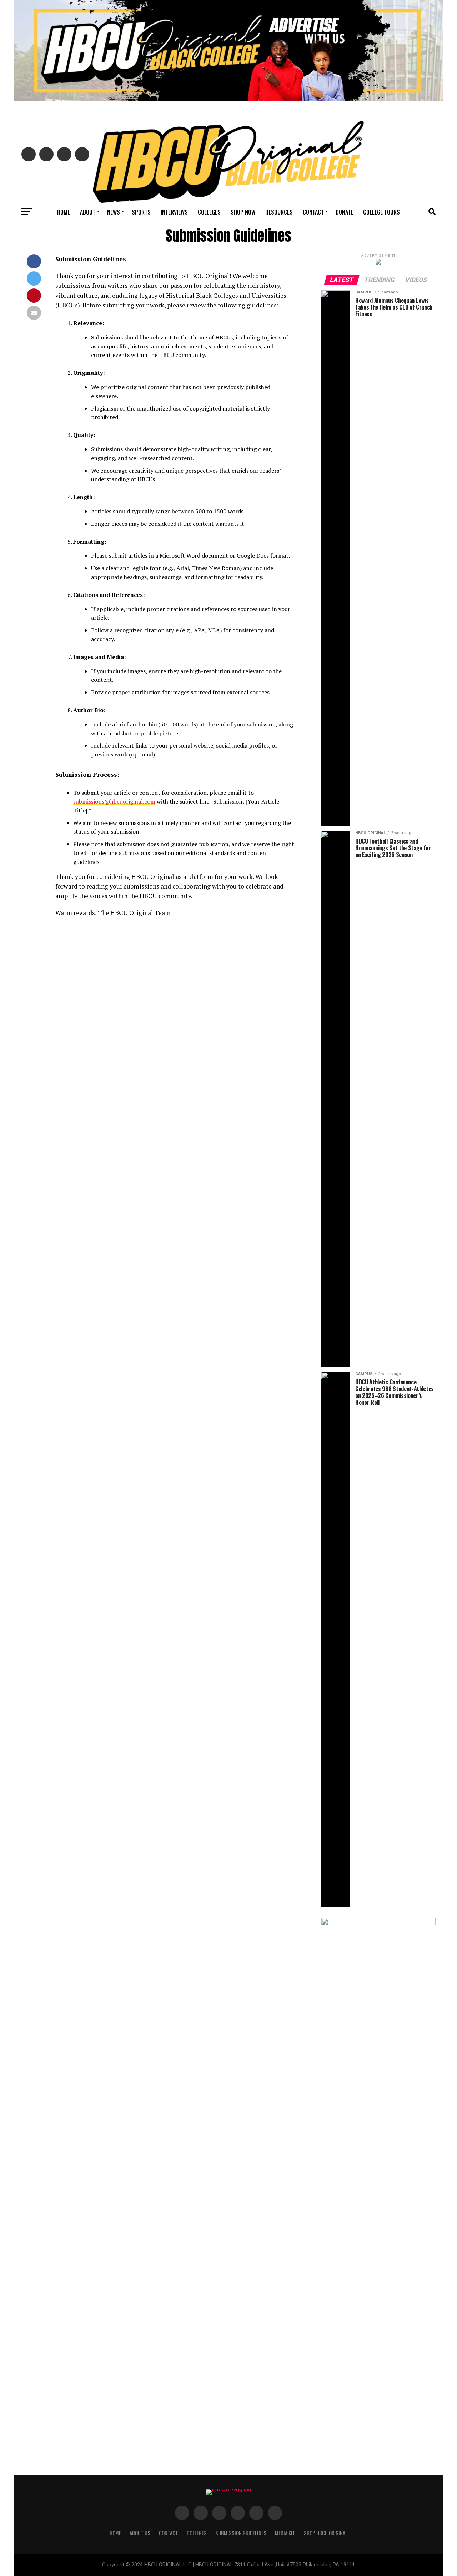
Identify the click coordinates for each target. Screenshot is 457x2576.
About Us (140, 2533)
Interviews (174, 212)
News (114, 212)
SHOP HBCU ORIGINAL (326, 2533)
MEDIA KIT (285, 2533)
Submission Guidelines (241, 2533)
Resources (279, 212)
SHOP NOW (243, 212)
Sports (141, 212)
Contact (313, 212)
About (88, 212)
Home (64, 212)
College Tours (381, 212)
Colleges (209, 212)
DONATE (344, 212)
